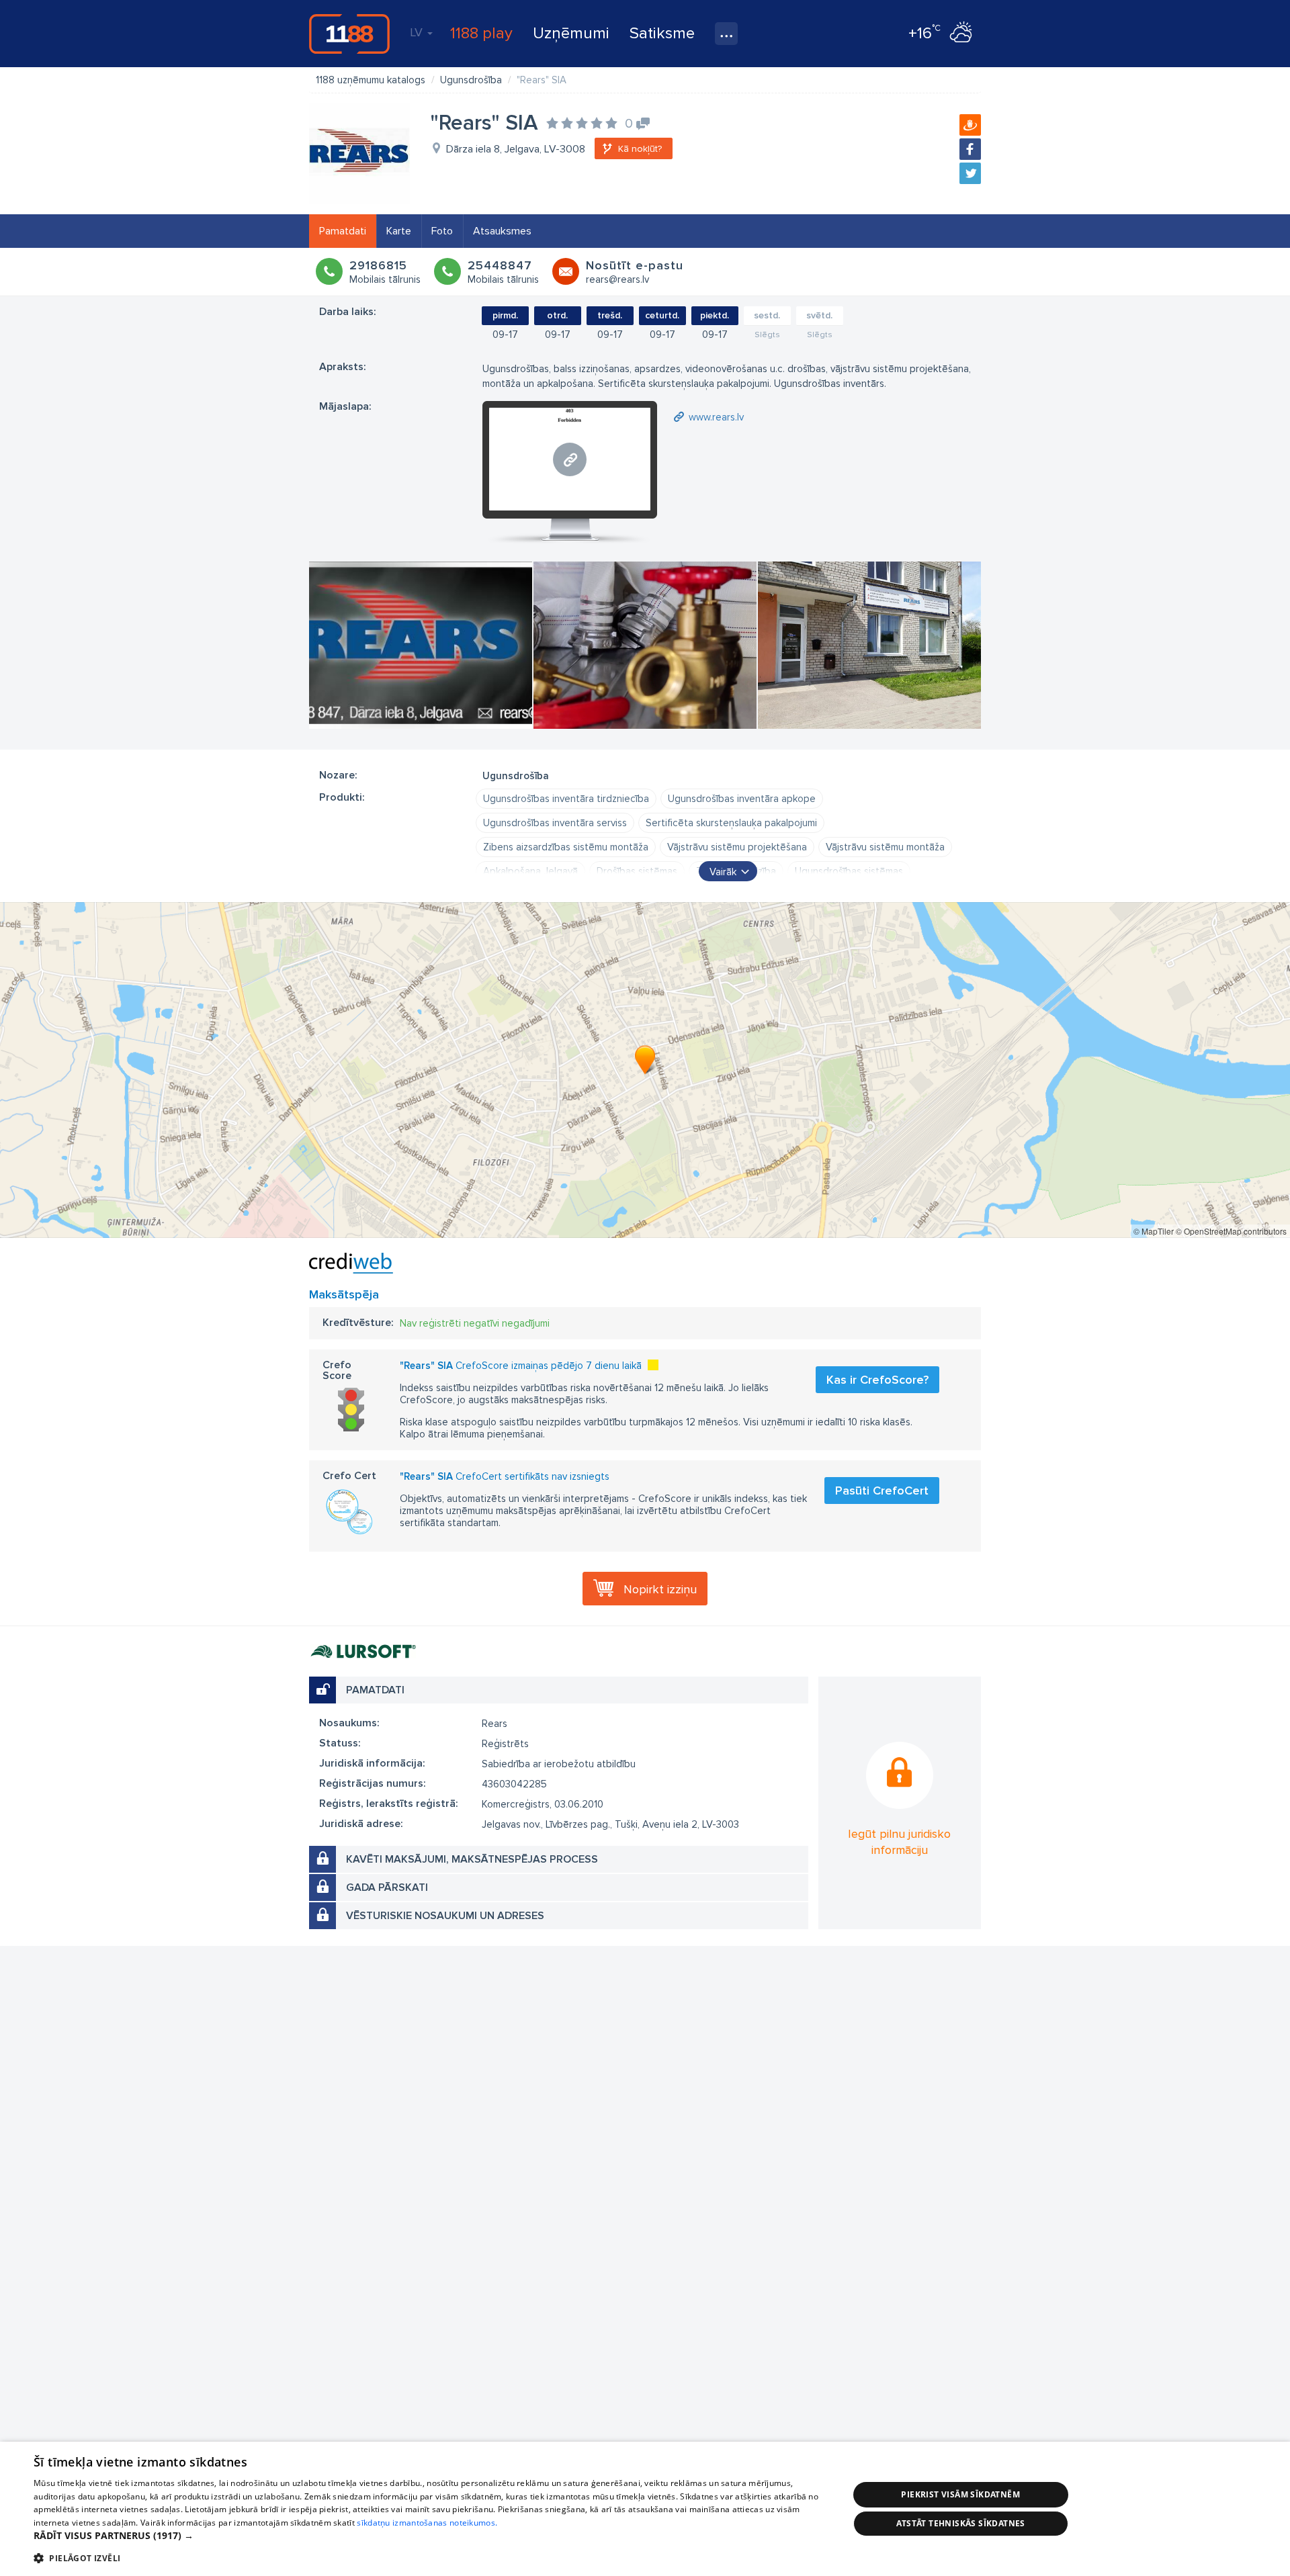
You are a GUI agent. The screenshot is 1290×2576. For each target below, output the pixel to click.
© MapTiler (1154, 1231)
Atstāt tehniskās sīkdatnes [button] (961, 2523)
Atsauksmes (502, 231)
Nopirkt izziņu (660, 1589)
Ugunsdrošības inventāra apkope (742, 799)
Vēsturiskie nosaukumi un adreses (445, 1916)
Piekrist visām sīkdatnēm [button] (960, 2494)
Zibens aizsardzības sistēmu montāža (566, 847)
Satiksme (662, 33)
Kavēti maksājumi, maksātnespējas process (472, 1859)
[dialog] (645, 2509)
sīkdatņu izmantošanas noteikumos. (427, 2523)
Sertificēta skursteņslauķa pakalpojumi (731, 823)
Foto (442, 231)
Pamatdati (343, 231)
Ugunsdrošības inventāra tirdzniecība (566, 799)
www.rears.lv (716, 417)
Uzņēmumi (571, 33)
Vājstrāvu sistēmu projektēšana (737, 847)
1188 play (481, 33)
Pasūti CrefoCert (882, 1491)
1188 (349, 34)
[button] (429, 2536)
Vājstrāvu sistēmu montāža (885, 847)
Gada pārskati (387, 1887)
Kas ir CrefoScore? (877, 1380)
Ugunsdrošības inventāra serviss (555, 823)
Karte (399, 231)
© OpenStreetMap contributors (1231, 1231)
